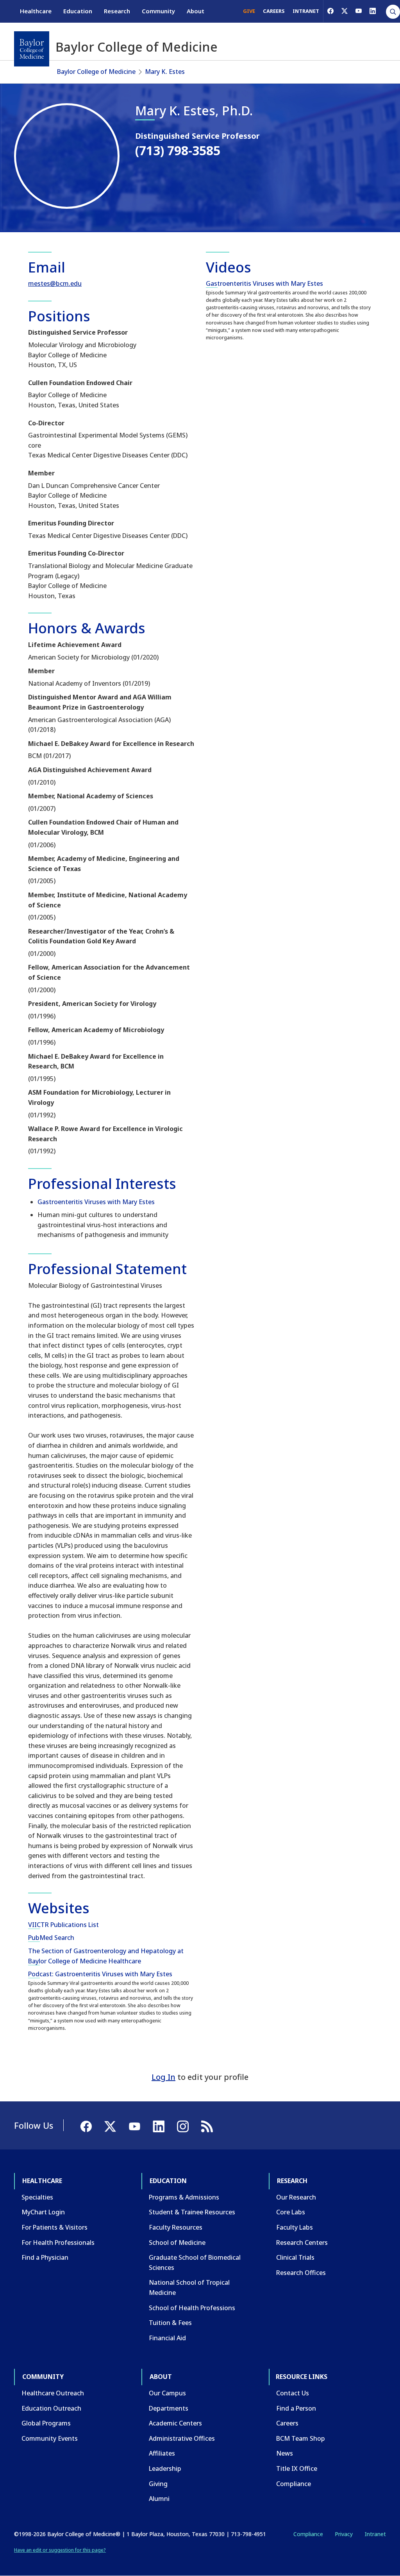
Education (78, 11)
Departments (169, 2408)
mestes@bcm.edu (55, 283)
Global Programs (46, 2423)
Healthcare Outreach (53, 2393)
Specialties (37, 2197)
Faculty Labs (295, 2227)
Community (158, 11)
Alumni (159, 2499)
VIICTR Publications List (63, 1925)
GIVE (249, 11)
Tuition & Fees (170, 2323)
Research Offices (301, 2273)
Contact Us (293, 2393)
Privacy (344, 2534)
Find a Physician (45, 2257)
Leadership (165, 2468)
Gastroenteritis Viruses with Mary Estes (96, 1202)
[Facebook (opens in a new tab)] (330, 11)
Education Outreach (51, 2408)
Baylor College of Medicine (96, 72)
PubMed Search (51, 1938)
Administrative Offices (182, 2438)
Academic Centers (175, 2423)
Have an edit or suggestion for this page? (60, 2550)
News (285, 2453)
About (196, 11)
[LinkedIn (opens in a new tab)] (373, 11)
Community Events (50, 2438)
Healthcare (36, 11)
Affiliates (162, 2453)
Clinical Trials (295, 2257)
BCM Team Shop (301, 2438)
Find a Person (296, 2408)
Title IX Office (297, 2468)
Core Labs (291, 2212)
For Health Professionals (58, 2243)
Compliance (294, 2484)
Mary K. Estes (165, 72)
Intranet (375, 2534)
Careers (287, 2423)
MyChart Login (43, 2212)
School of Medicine (177, 2243)
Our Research (296, 2197)
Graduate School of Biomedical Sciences (195, 2262)
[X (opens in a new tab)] (345, 11)
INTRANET (306, 11)
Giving (158, 2484)
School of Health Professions (192, 2308)
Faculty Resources (176, 2227)
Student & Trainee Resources (192, 2212)
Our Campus (167, 2393)
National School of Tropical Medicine (189, 2287)
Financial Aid (167, 2338)
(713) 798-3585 (178, 150)
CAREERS (274, 11)
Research (117, 11)
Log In (163, 2077)
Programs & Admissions (184, 2197)
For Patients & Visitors (54, 2227)
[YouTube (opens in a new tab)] (359, 11)
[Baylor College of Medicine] (32, 49)
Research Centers (302, 2243)
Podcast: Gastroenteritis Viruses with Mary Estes (100, 1974)
